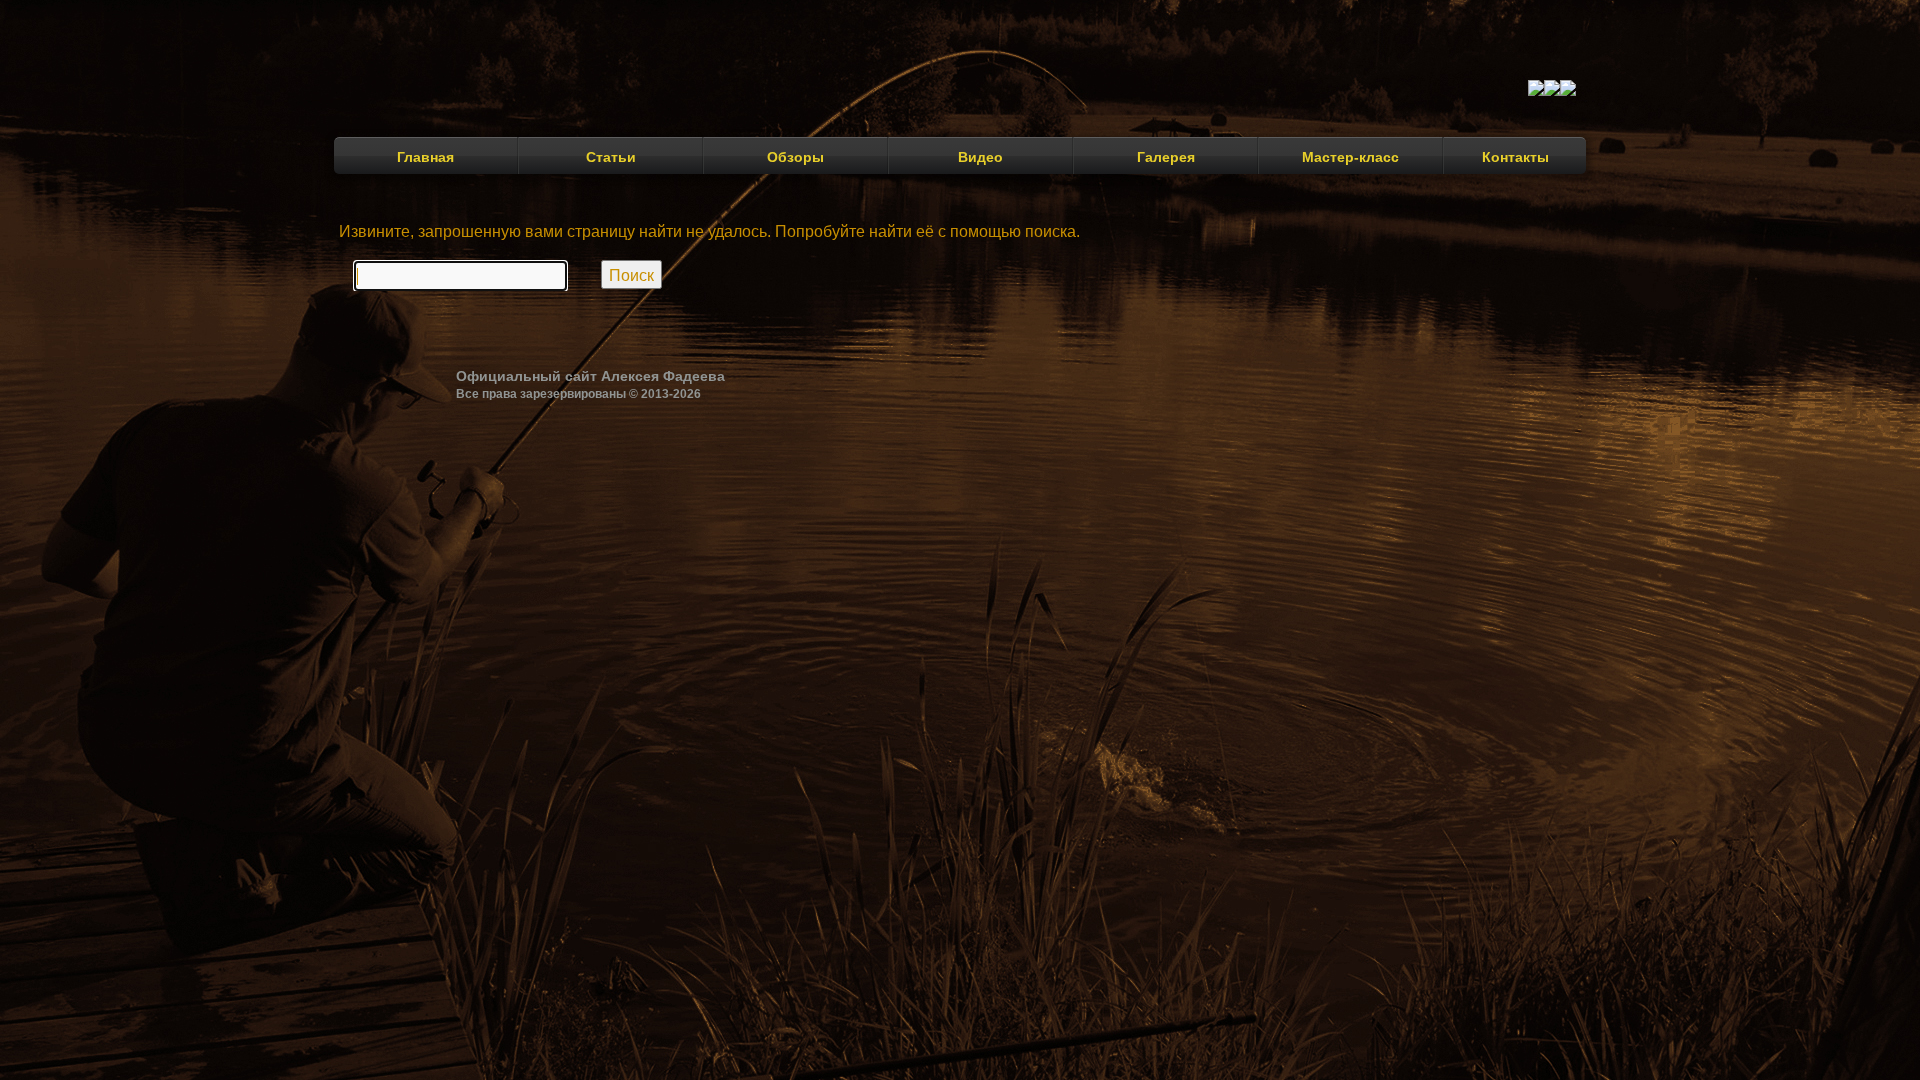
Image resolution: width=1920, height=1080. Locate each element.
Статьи (611, 157)
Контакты (1515, 157)
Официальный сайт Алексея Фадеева (590, 376)
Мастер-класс (1350, 157)
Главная (425, 157)
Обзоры (795, 157)
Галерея (1166, 157)
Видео (980, 157)
